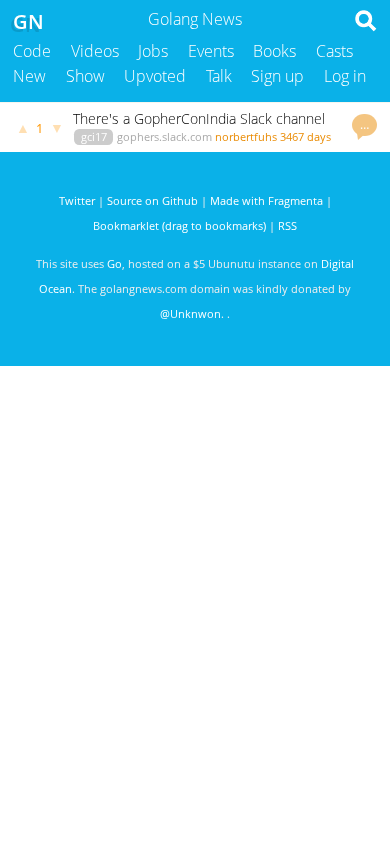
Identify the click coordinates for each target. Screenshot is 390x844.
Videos (95, 51)
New (29, 76)
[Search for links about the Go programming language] (369, 26)
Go (114, 263)
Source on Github (152, 200)
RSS (287, 225)
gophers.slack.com (164, 136)
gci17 (94, 136)
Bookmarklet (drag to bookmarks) (179, 225)
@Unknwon (190, 313)
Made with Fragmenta (266, 200)
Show (85, 76)
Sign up (277, 76)
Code (32, 51)
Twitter (77, 200)
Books (274, 51)
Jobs (153, 51)
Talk (219, 76)
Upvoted (155, 76)
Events (211, 51)
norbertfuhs (246, 136)
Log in (345, 76)
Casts (334, 51)
